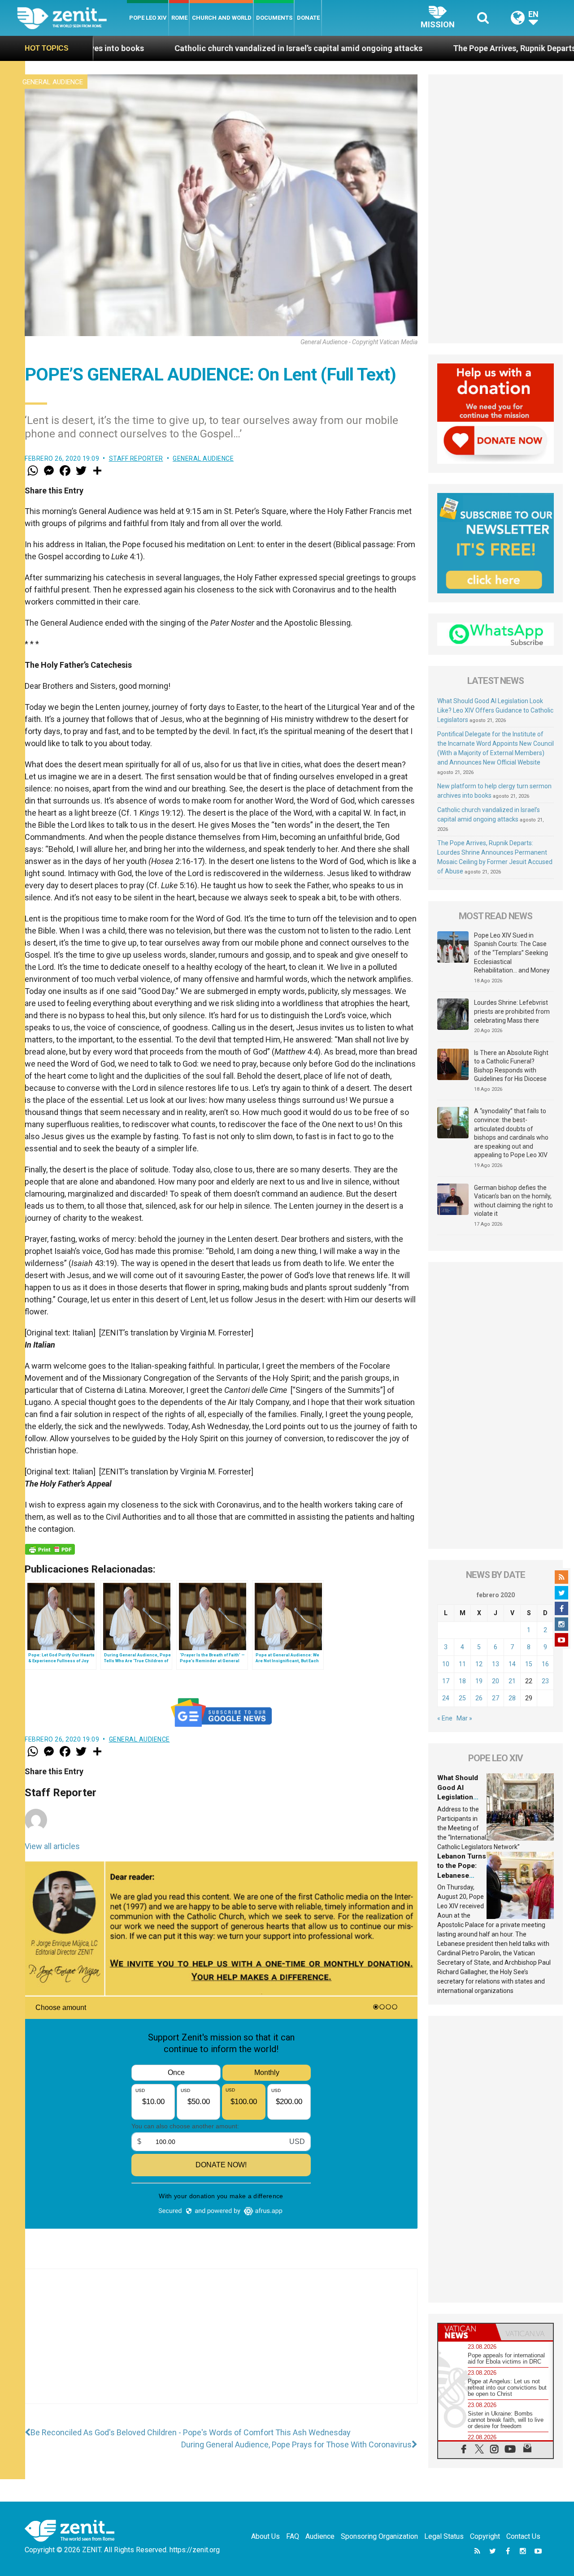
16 (545, 1664)
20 (496, 1681)
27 (496, 1698)
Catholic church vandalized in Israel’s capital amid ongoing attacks (177, 48)
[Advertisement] (221, 2345)
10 (446, 1664)
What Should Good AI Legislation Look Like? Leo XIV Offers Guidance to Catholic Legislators (495, 710)
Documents (274, 18)
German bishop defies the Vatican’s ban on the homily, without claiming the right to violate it (513, 1201)
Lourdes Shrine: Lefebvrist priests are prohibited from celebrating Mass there (512, 1011)
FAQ (293, 2536)
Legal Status (444, 2536)
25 (462, 1698)
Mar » (464, 1718)
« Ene (445, 1718)
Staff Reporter (136, 458)
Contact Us (523, 2536)
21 (512, 1681)
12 (479, 1664)
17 (446, 1681)
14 (512, 1664)
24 (446, 1698)
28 (512, 1698)
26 (479, 1698)
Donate (308, 18)
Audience (320, 2536)
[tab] (467, 2332)
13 (496, 1664)
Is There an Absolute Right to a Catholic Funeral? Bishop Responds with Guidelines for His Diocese (511, 1066)
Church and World (222, 18)
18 (462, 1681)
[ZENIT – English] (72, 18)
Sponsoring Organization (379, 2536)
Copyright (485, 2536)
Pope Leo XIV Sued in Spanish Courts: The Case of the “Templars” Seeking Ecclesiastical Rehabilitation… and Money (512, 953)
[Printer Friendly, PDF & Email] (50, 1549)
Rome (179, 18)
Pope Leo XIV (148, 18)
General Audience (53, 82)
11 (462, 1664)
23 (545, 1681)
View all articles (52, 1846)
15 (529, 1664)
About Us (265, 2536)
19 (479, 1681)
